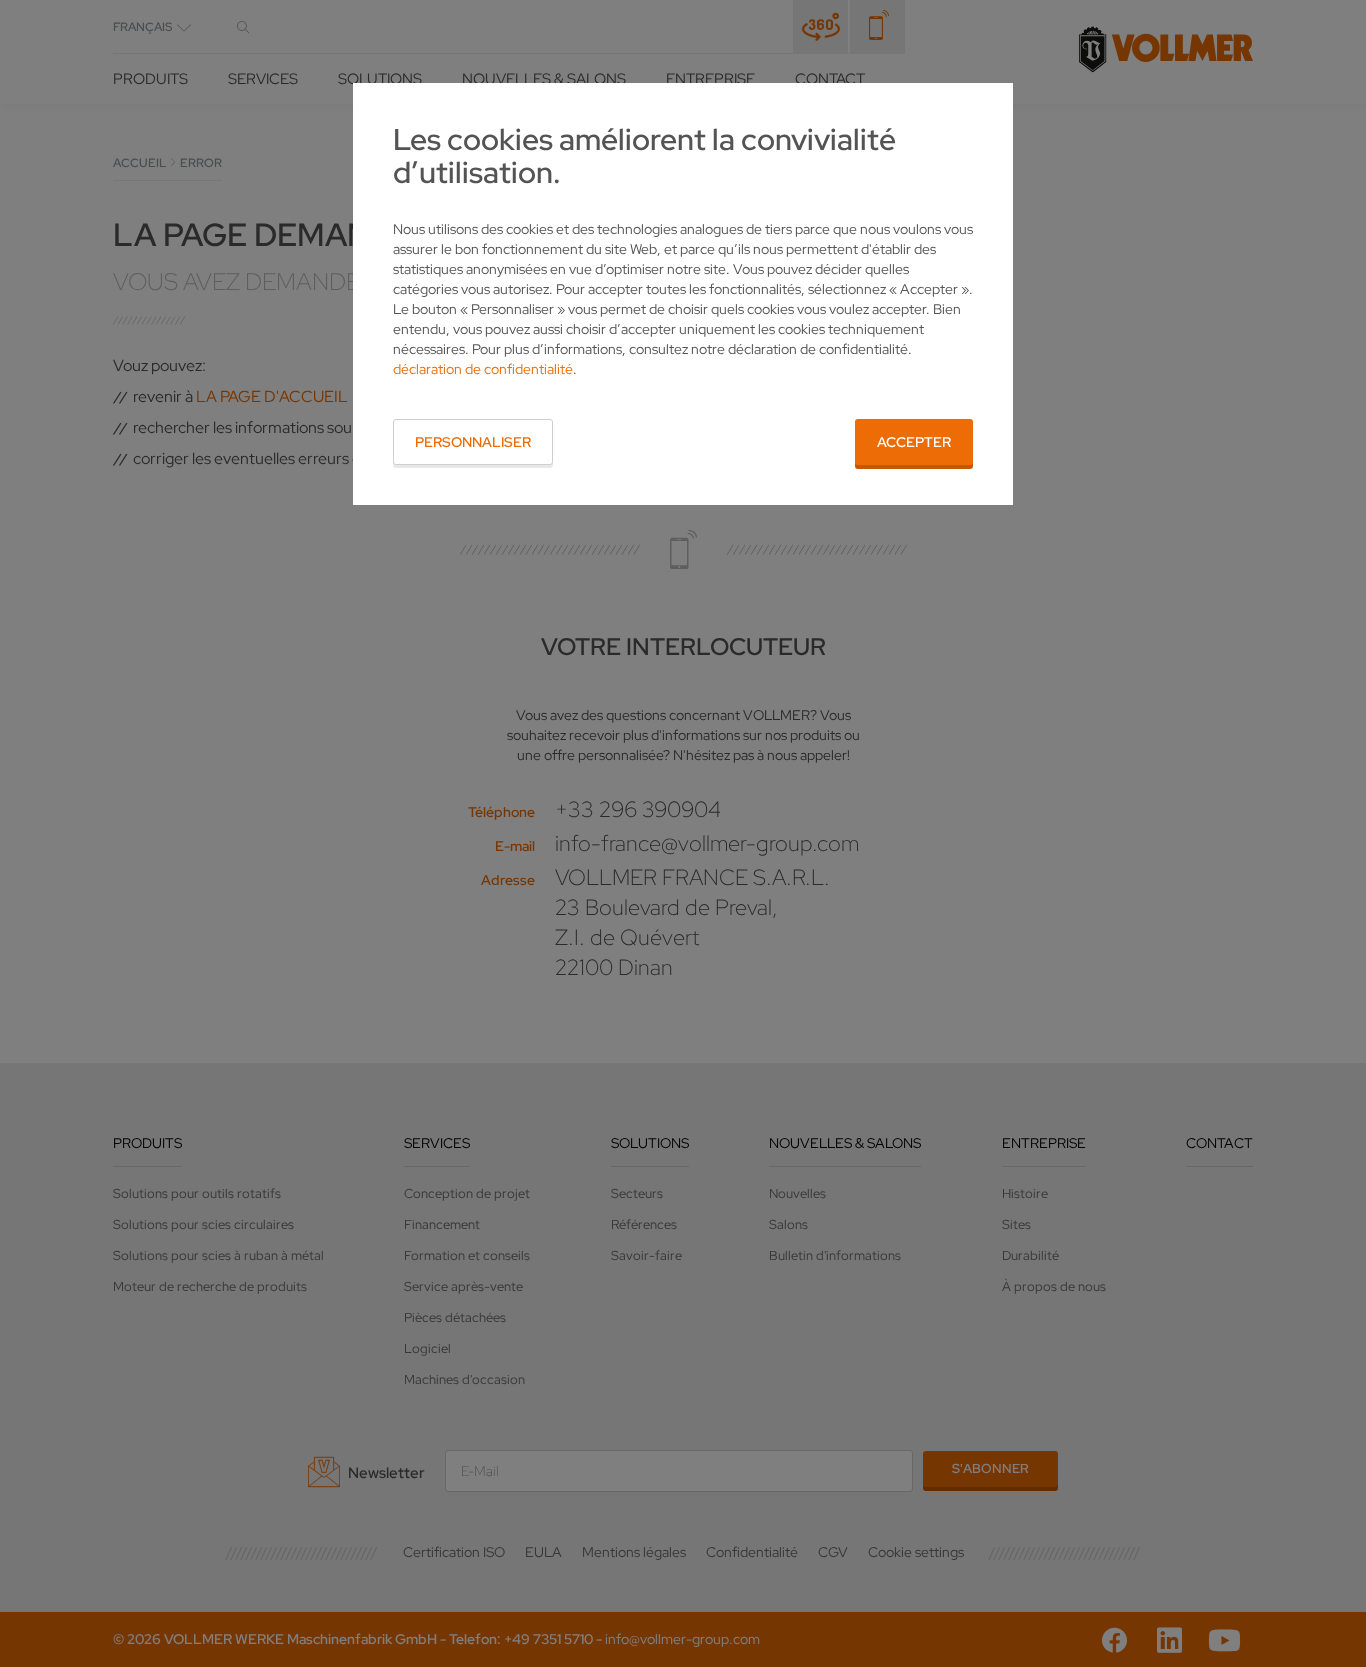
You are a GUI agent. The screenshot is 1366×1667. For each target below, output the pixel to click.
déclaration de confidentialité (483, 369)
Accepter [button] (914, 442)
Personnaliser (473, 442)
